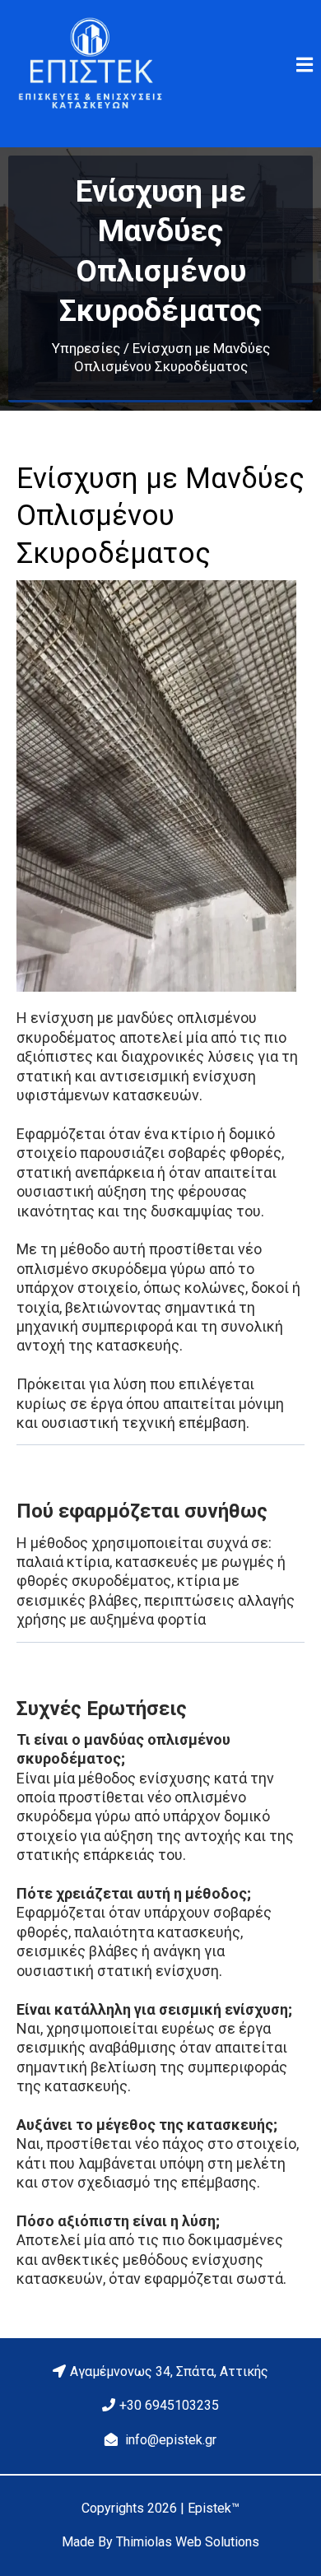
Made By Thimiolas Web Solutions (160, 2542)
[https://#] (90, 65)
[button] (302, 66)
